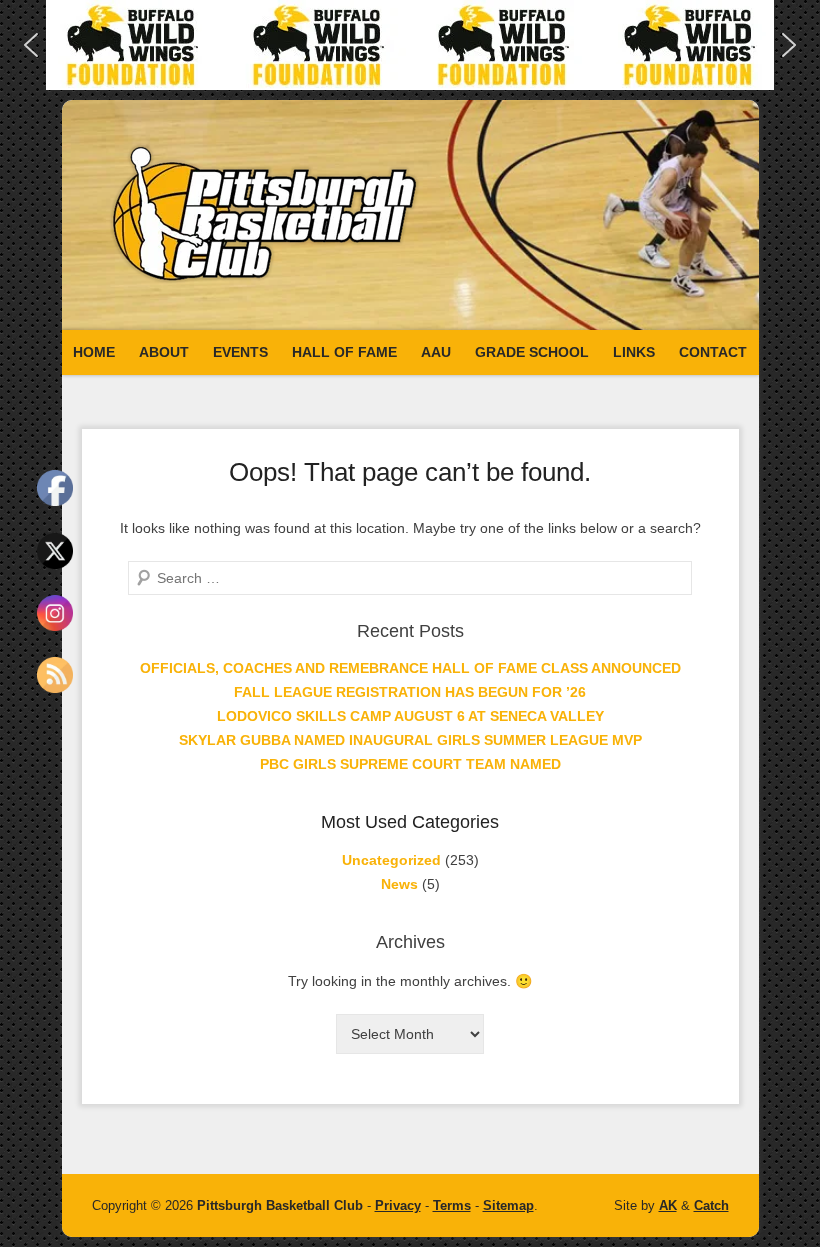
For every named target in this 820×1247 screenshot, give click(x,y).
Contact (713, 352)
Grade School (532, 352)
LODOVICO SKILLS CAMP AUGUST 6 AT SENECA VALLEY (410, 716)
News (399, 884)
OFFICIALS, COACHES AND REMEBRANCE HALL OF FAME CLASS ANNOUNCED (410, 668)
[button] (410, 45)
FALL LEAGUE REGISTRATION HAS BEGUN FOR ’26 (410, 692)
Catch (711, 1205)
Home (94, 352)
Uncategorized (391, 860)
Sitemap (508, 1205)
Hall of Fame (344, 352)
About (164, 352)
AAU (436, 352)
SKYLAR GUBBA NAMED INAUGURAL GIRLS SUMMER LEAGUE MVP (410, 740)
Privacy (398, 1205)
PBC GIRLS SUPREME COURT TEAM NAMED (410, 764)
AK (668, 1205)
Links (634, 352)
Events (240, 352)
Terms (452, 1205)
